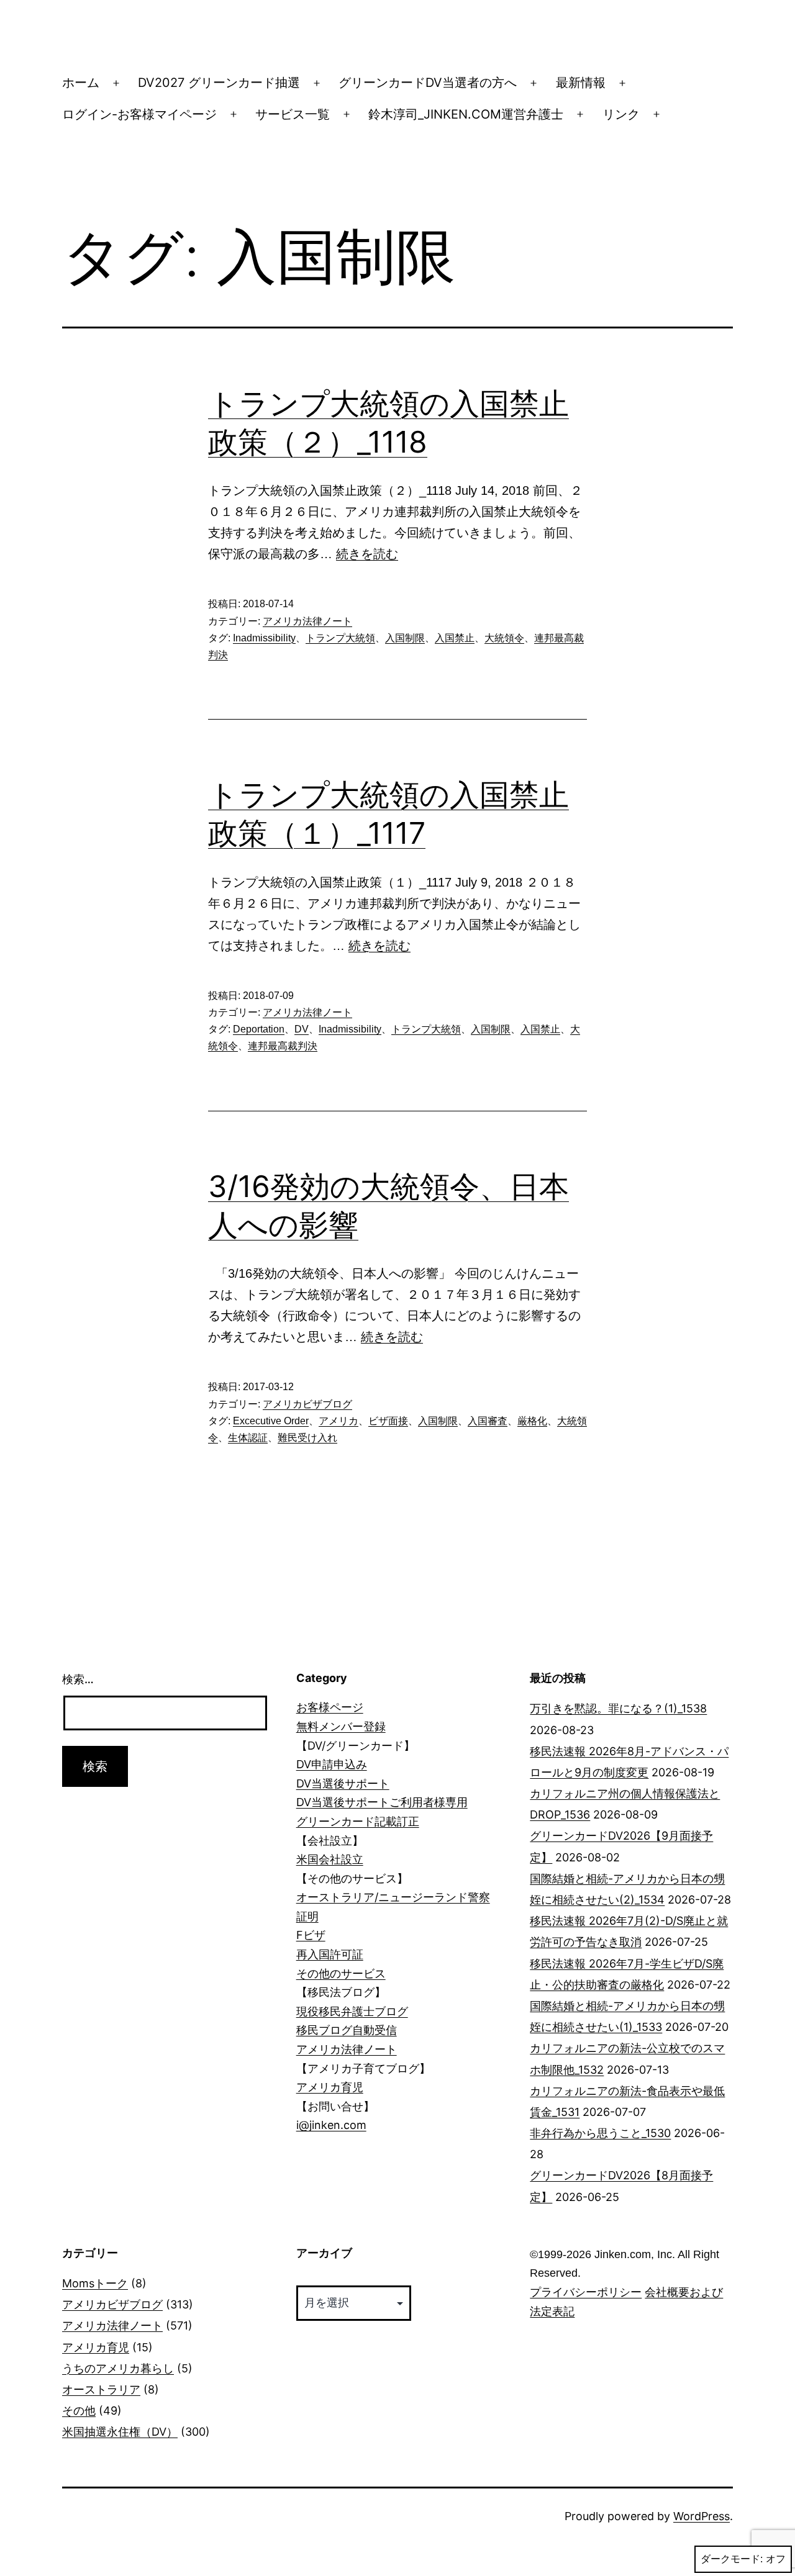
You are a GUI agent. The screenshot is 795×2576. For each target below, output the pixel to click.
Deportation (259, 1029)
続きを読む (367, 554)
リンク (621, 114)
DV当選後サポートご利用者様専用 (382, 1802)
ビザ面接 (388, 1421)
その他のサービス (341, 1973)
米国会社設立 (330, 1859)
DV (302, 1029)
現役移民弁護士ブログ (352, 2011)
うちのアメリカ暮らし (118, 2368)
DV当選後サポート (343, 1783)
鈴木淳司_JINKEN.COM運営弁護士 (466, 114)
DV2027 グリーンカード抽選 (219, 83)
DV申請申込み (332, 1764)
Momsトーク (95, 2283)
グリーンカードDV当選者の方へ (428, 83)
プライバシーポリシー (586, 2292)
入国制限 (405, 638)
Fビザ (311, 1935)
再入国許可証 (330, 1954)
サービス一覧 (293, 114)
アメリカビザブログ (307, 1404)
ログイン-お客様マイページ (139, 114)
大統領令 (504, 638)
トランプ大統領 (340, 638)
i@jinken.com (331, 2125)
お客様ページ (330, 1707)
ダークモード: (732, 2559)
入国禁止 (455, 638)
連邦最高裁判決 (283, 1046)
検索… (78, 1679)
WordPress (702, 2516)
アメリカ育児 (330, 2087)
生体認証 (248, 1438)
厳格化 (532, 1421)
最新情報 (581, 83)
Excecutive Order (271, 1421)
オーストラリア (101, 2389)
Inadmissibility (264, 638)
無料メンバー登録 (341, 1726)
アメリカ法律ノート (307, 621)
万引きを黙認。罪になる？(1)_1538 (618, 1708)
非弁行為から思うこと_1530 (600, 2133)
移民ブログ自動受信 (347, 2030)
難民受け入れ (307, 1438)
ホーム (81, 83)
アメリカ (338, 1421)
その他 (79, 2411)
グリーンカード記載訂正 (358, 1821)
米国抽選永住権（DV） (120, 2432)
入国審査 (488, 1421)
